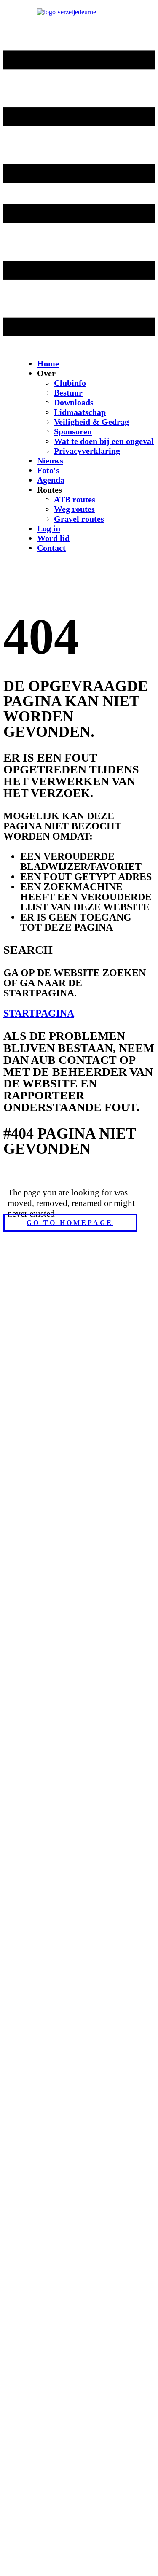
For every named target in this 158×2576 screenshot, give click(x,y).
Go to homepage (70, 1223)
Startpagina (39, 1013)
